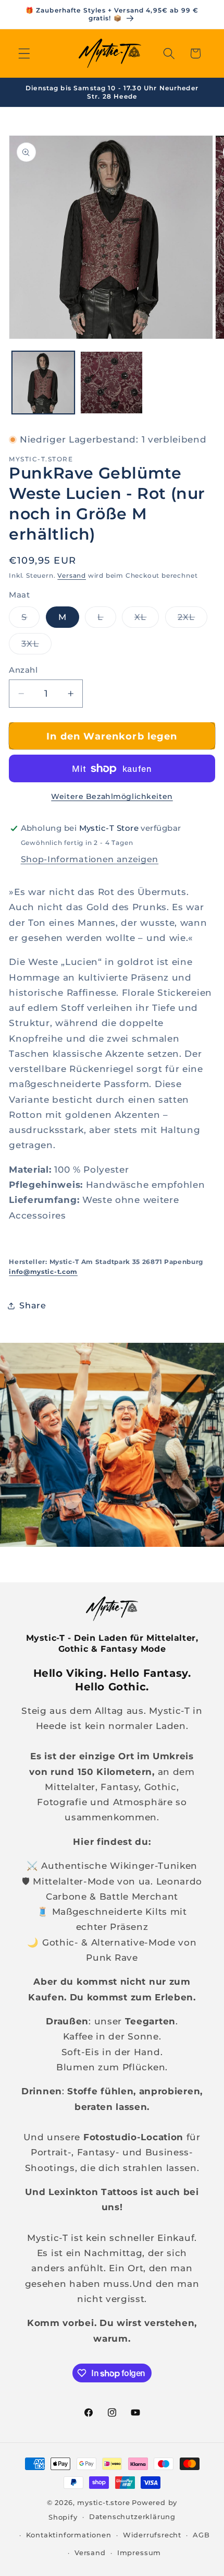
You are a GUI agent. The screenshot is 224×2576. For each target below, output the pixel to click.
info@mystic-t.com (43, 1272)
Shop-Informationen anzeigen (90, 859)
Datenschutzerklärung (132, 2517)
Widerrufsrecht (152, 2535)
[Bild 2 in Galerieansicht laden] (111, 383)
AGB (201, 2535)
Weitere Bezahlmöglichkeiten (112, 796)
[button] (24, 53)
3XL (36, 646)
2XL (192, 619)
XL (147, 619)
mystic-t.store (103, 2503)
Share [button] (33, 1305)
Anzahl (23, 670)
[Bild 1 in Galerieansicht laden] (43, 383)
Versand (72, 576)
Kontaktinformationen (69, 2535)
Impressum (139, 2553)
